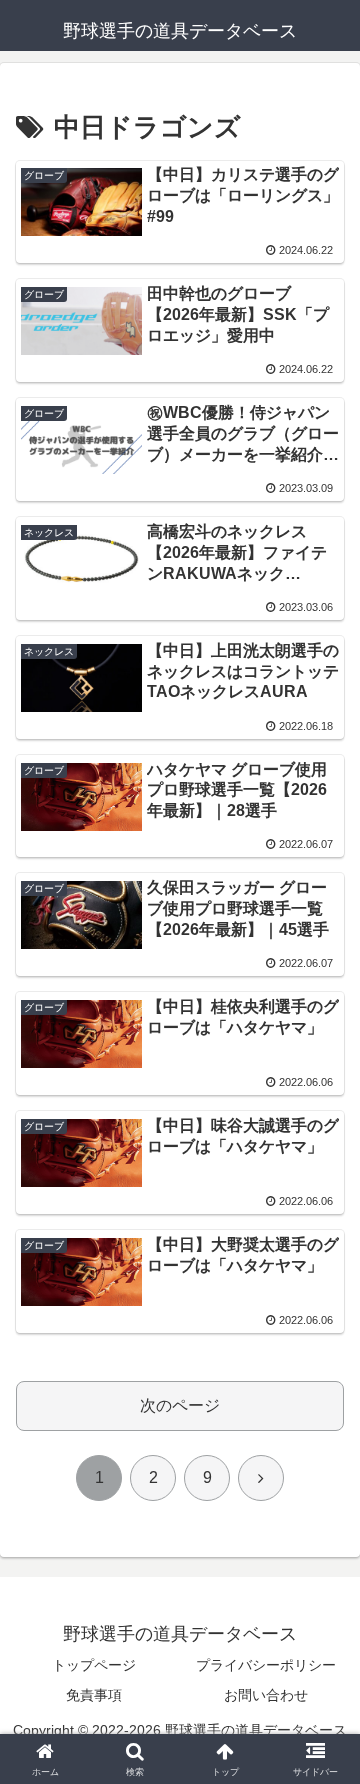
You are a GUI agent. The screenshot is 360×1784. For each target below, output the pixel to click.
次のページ (180, 1405)
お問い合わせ (266, 1695)
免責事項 (94, 1695)
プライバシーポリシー (266, 1665)
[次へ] (261, 1478)
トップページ (94, 1665)
